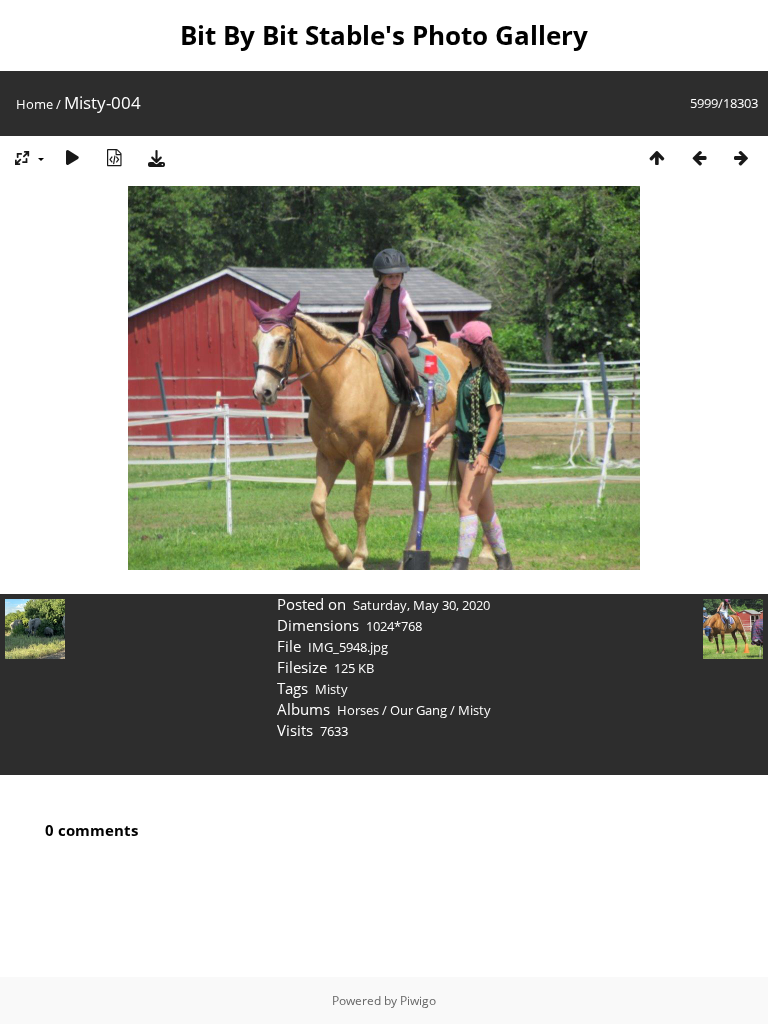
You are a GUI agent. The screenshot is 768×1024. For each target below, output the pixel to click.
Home (34, 104)
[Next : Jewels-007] (741, 157)
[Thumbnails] (657, 157)
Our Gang (418, 710)
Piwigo (418, 1000)
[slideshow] (72, 157)
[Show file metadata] (114, 157)
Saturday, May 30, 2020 (421, 605)
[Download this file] (156, 157)
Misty (331, 689)
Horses (358, 710)
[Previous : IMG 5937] (699, 157)
